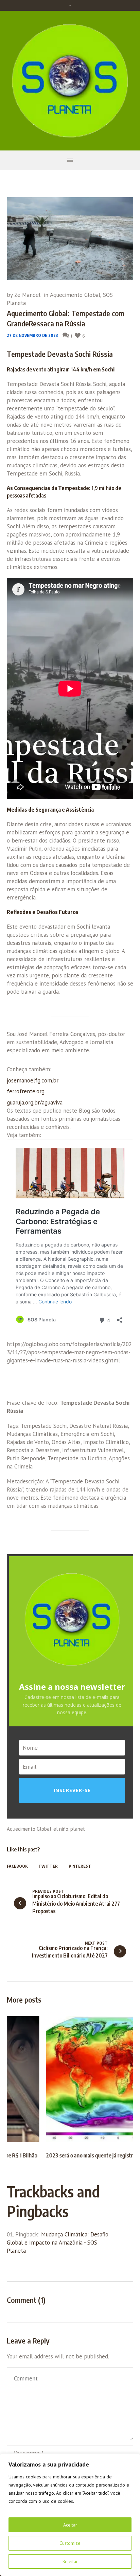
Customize (70, 2543)
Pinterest (80, 1866)
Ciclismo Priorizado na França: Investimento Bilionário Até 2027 (70, 1952)
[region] (70, 2515)
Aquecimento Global (75, 295)
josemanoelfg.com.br (33, 1080)
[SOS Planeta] (70, 81)
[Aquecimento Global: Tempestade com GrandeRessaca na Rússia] (70, 238)
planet (78, 1829)
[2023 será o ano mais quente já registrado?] (70, 2079)
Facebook (17, 1866)
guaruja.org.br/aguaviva (35, 1102)
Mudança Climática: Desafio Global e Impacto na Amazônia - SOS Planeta (58, 2237)
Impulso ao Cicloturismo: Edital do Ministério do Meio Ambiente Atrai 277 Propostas (76, 1904)
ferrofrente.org (26, 1091)
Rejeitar (70, 2561)
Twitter (48, 1866)
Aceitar (70, 2525)
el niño (61, 1829)
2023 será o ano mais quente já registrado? (56, 2155)
